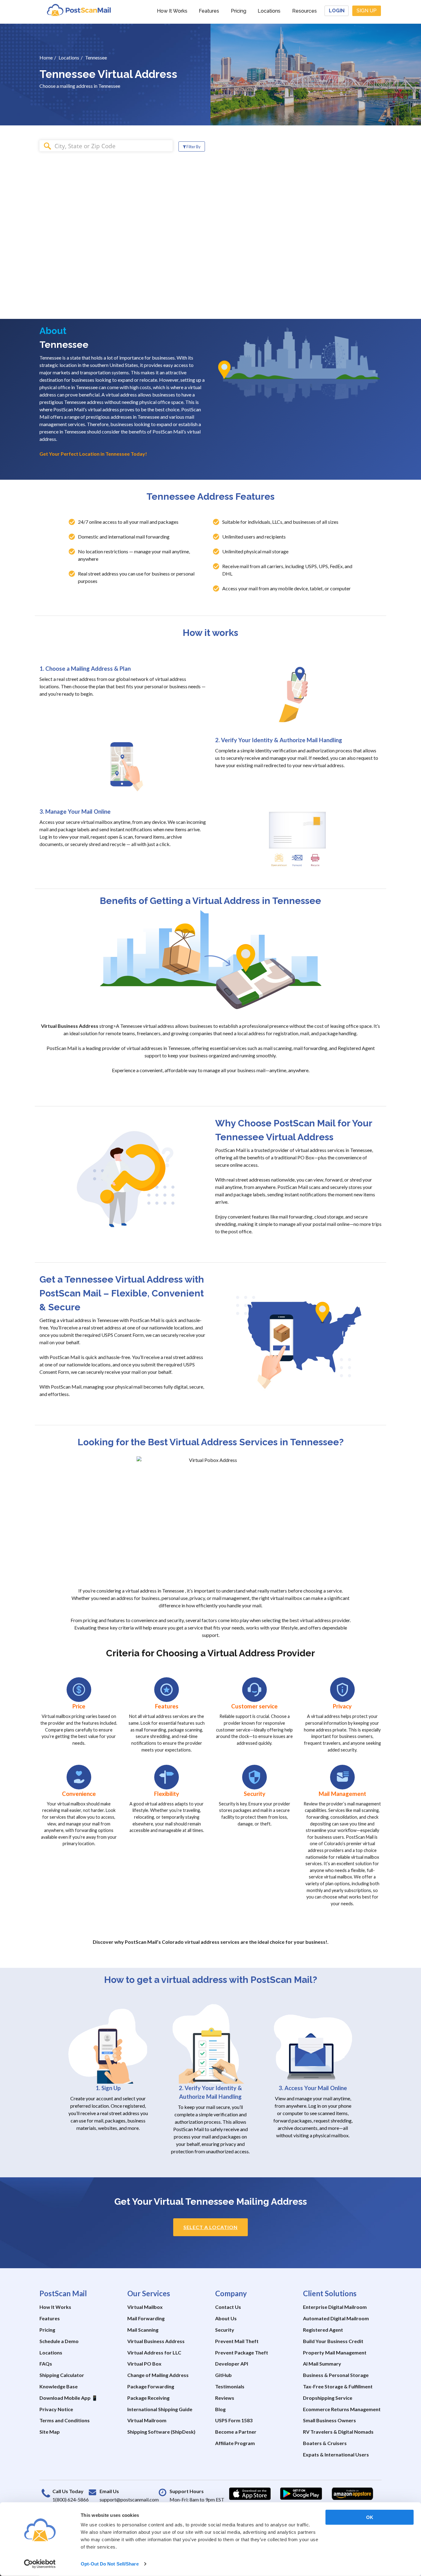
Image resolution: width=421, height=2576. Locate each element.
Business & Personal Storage (336, 2375)
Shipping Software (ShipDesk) (161, 2432)
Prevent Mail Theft (237, 2341)
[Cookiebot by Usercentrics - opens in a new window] (40, 2564)
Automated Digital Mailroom (336, 2318)
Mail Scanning (143, 2330)
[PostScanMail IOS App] (250, 2494)
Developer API (232, 2364)
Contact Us (228, 2307)
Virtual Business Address (156, 2341)
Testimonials (230, 2386)
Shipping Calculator (62, 2375)
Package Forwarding (151, 2386)
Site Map (50, 2432)
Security (225, 2330)
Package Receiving (148, 2398)
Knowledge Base (59, 2386)
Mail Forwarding (146, 2318)
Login (337, 11)
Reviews (225, 2398)
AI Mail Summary (322, 2364)
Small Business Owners (329, 2420)
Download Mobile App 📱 (69, 2398)
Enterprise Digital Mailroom (335, 2307)
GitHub (223, 2375)
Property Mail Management (335, 2352)
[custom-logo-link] (79, 10)
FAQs (46, 2364)
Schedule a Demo (59, 2341)
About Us (226, 2318)
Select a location (211, 2227)
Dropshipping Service (328, 2398)
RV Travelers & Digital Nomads (338, 2432)
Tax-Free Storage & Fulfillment (338, 2386)
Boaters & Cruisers (325, 2443)
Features (209, 11)
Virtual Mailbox (145, 2307)
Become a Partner (236, 2432)
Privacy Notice (56, 2409)
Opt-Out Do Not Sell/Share (110, 2564)
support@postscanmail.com (129, 2499)
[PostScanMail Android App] (301, 2494)
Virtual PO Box (144, 2364)
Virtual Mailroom (147, 2420)
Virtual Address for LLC (154, 2352)
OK (370, 2517)
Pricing (239, 11)
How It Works (172, 11)
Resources (305, 11)
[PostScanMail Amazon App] (352, 2494)
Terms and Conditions (65, 2420)
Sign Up (367, 11)
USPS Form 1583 (234, 2420)
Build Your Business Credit (333, 2341)
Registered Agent (323, 2330)
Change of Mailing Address (158, 2375)
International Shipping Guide (160, 2409)
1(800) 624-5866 (71, 2499)
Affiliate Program (235, 2443)
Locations (269, 11)
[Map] (316, 229)
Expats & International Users (336, 2454)
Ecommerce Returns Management (342, 2409)
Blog (220, 2409)
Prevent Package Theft (242, 2352)
